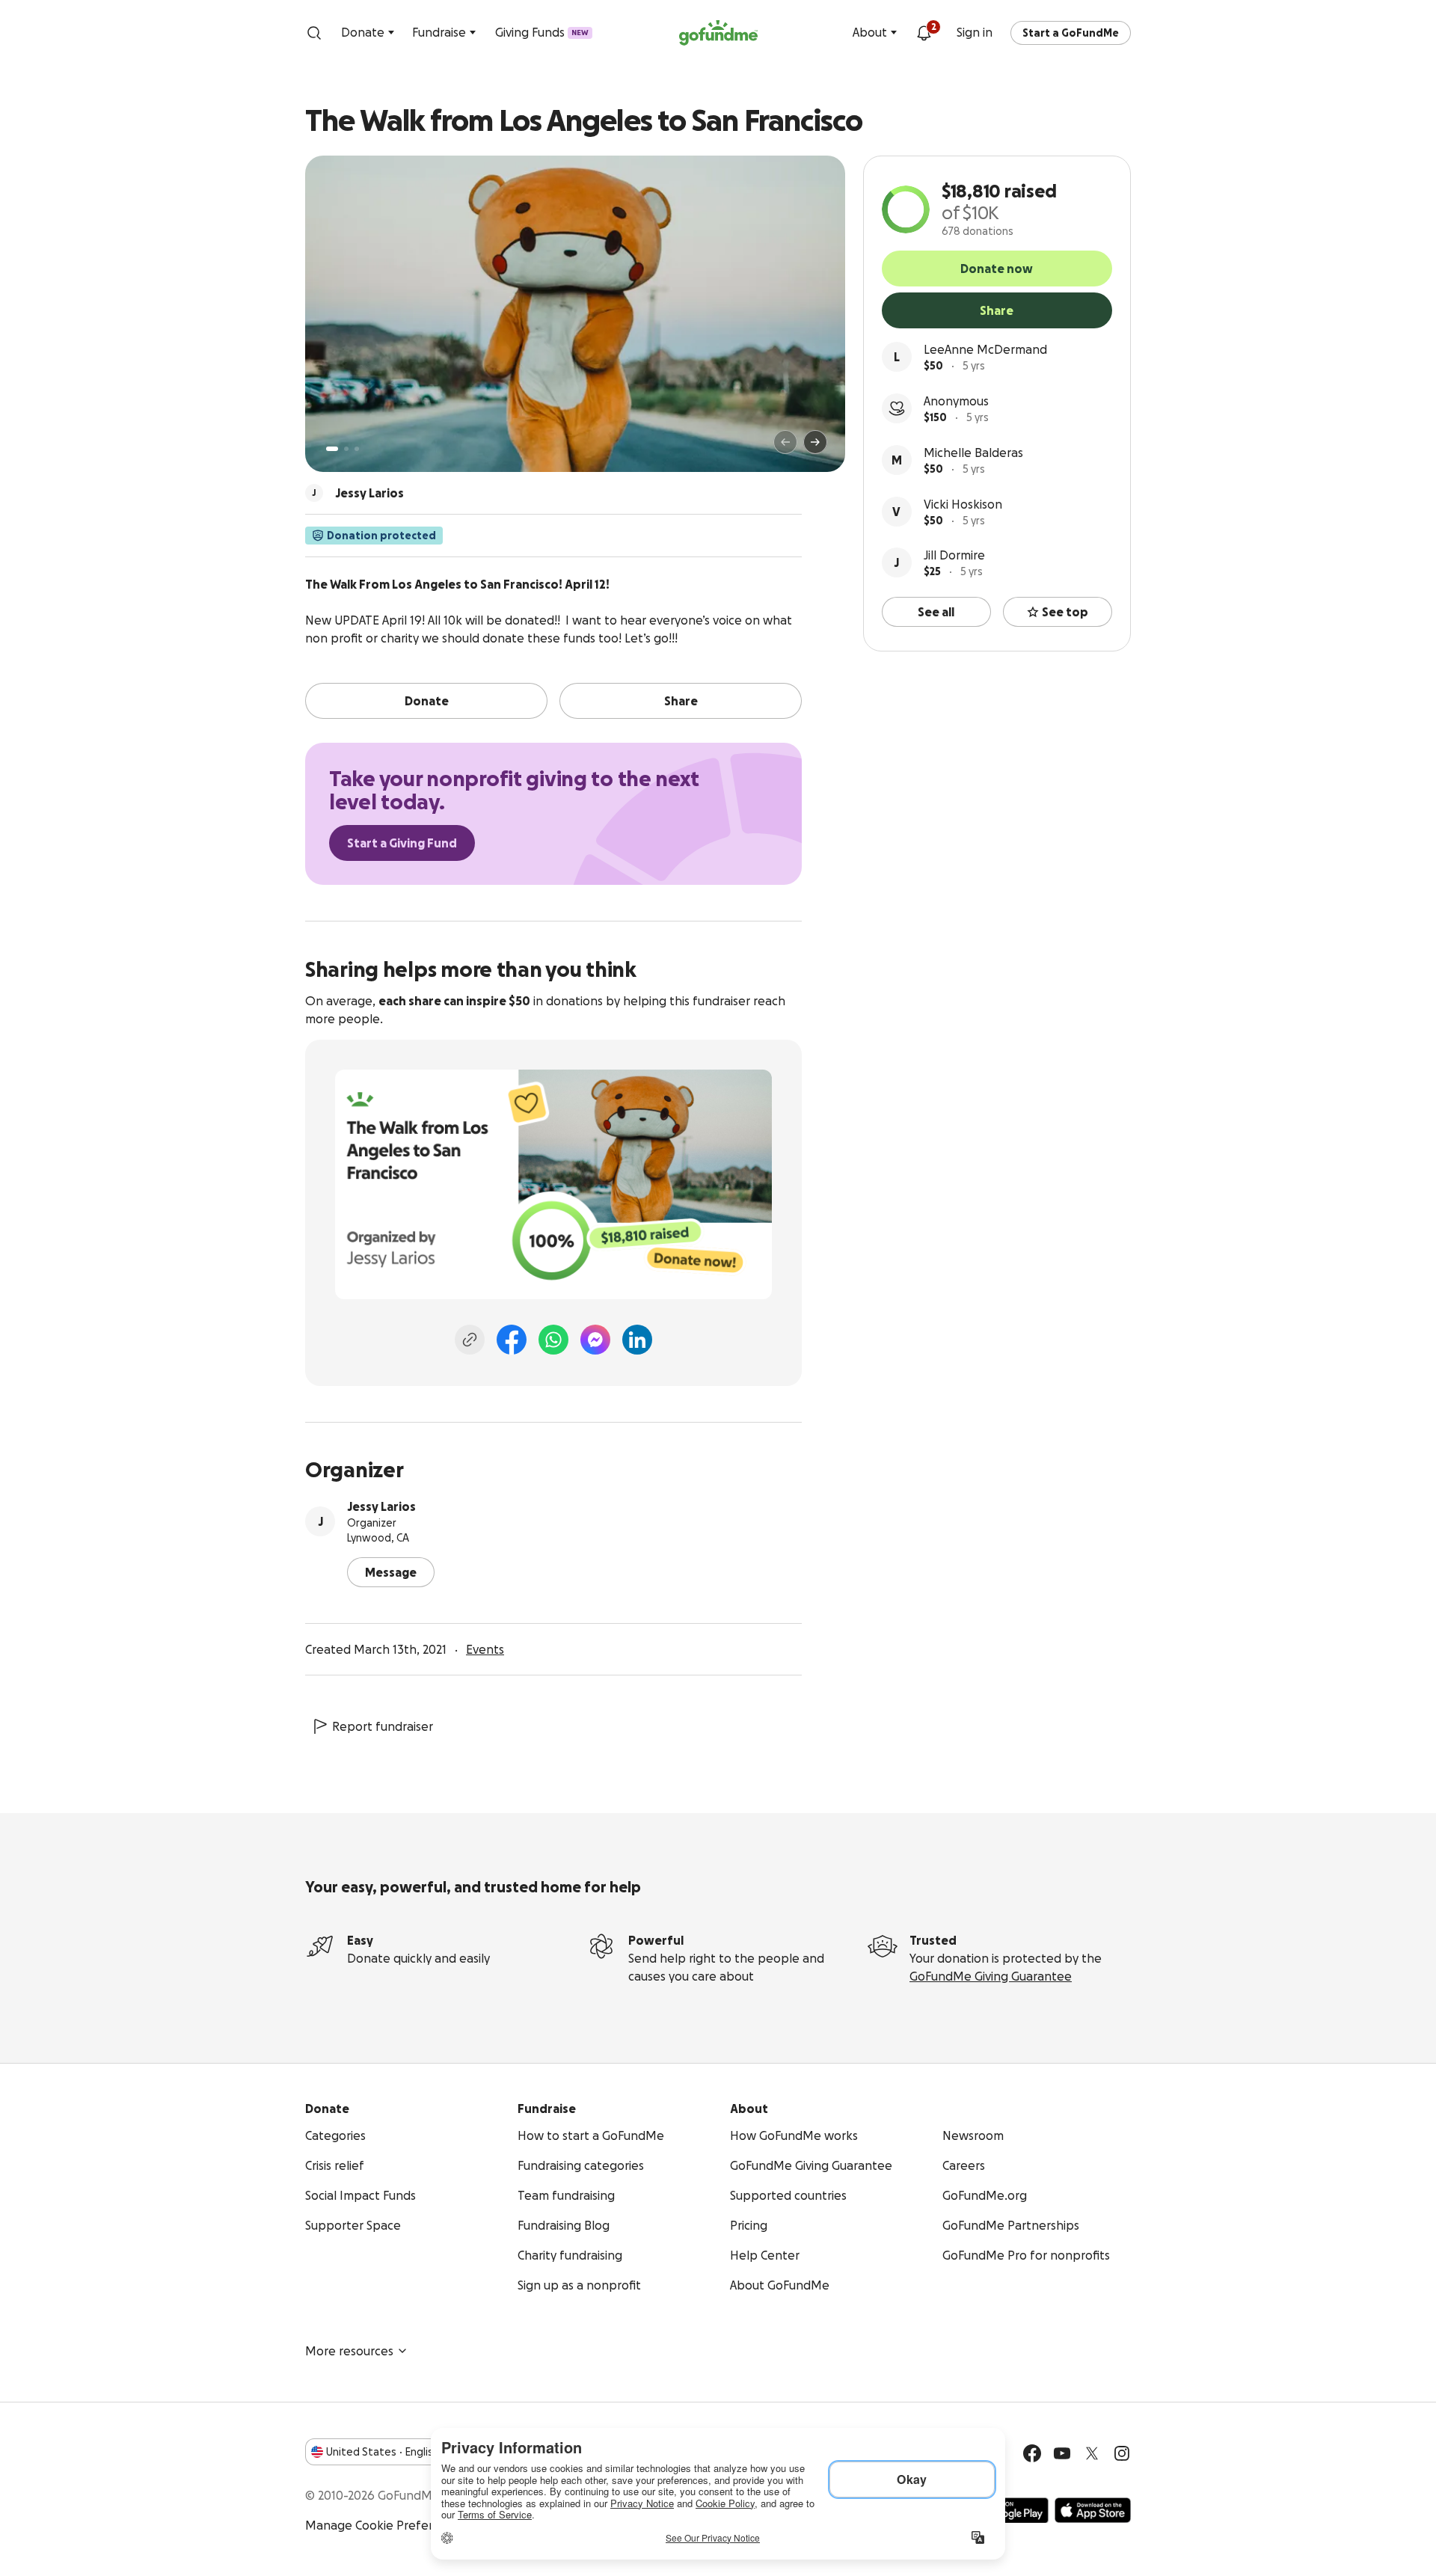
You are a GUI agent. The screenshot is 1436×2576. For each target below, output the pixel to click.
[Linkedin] (637, 1340)
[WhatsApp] (553, 1340)
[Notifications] (924, 33)
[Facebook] (512, 1340)
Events (485, 1649)
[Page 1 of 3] (332, 449)
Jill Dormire (954, 555)
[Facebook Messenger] (595, 1340)
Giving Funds (542, 32)
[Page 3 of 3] (357, 449)
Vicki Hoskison (963, 504)
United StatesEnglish (383, 2452)
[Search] (314, 33)
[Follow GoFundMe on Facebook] (1032, 2453)
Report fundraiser (383, 1726)
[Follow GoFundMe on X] (1092, 2453)
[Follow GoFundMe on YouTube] (1062, 2453)
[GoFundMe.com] (718, 33)
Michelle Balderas (973, 453)
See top (1065, 612)
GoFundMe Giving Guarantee (991, 1976)
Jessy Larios (381, 1506)
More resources (349, 2351)
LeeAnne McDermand (985, 349)
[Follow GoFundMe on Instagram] (1122, 2453)
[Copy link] (470, 1340)
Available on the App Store (1093, 2510)
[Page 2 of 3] (346, 449)
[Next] (815, 442)
